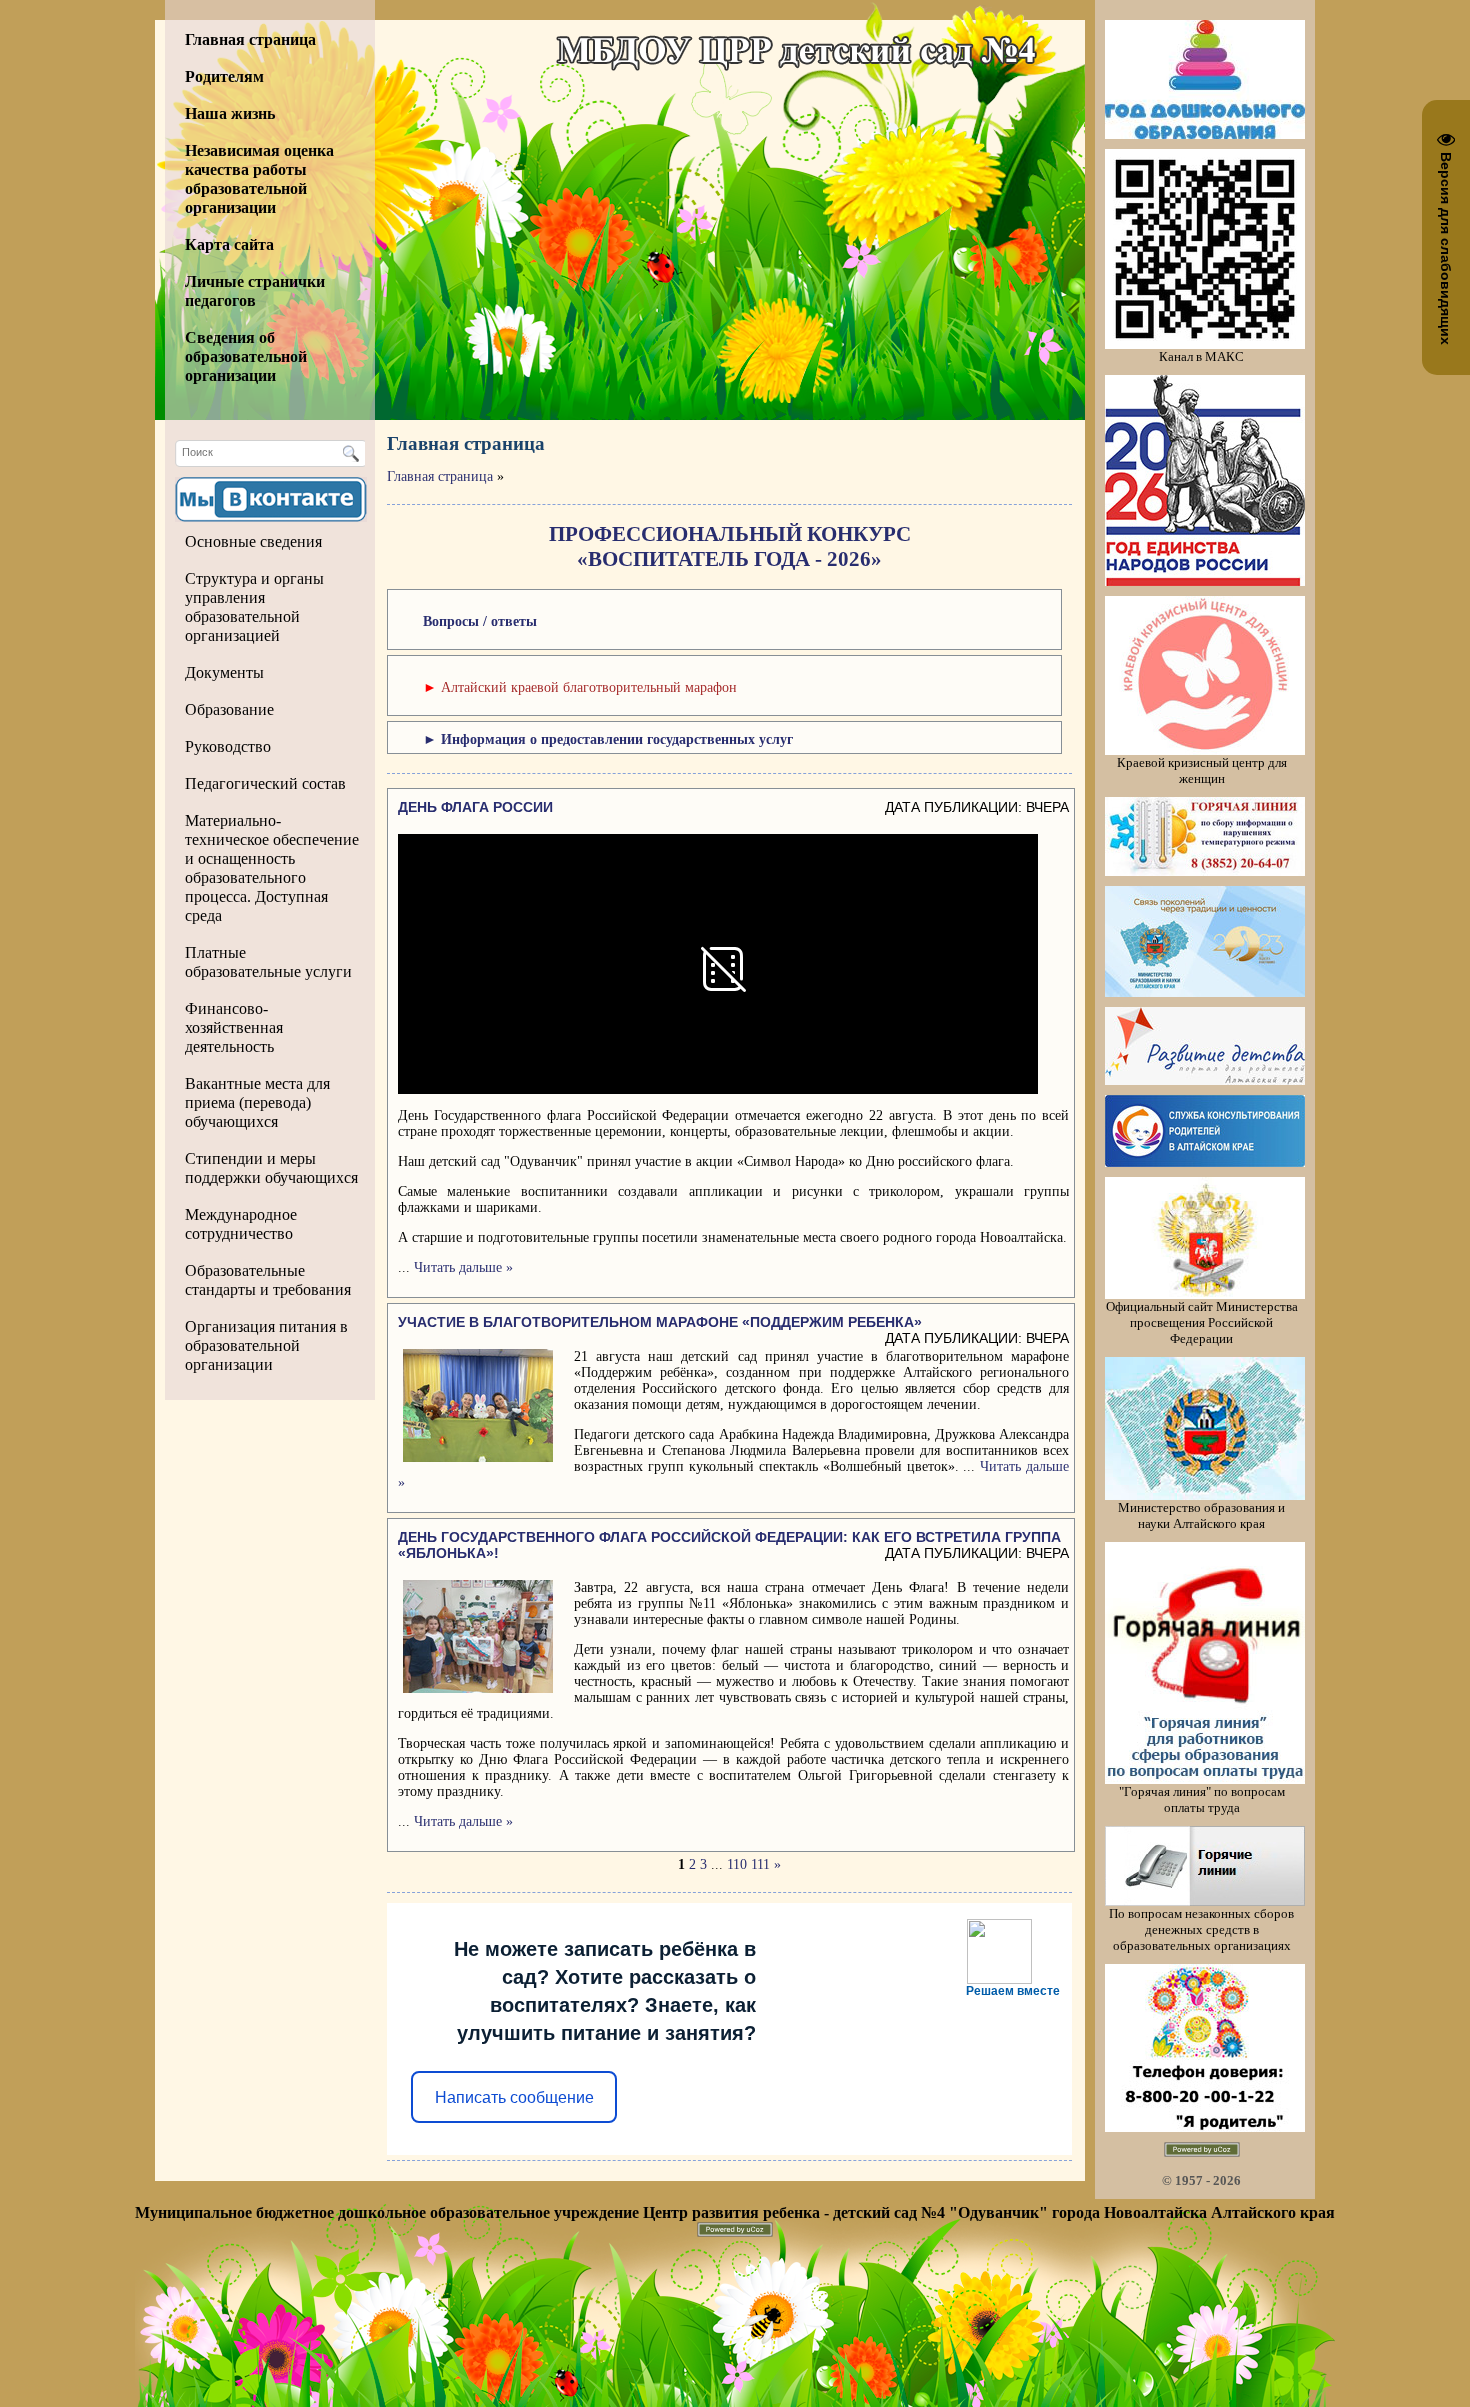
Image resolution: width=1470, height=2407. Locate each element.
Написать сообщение (514, 2097)
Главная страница (440, 476)
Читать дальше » (463, 1267)
